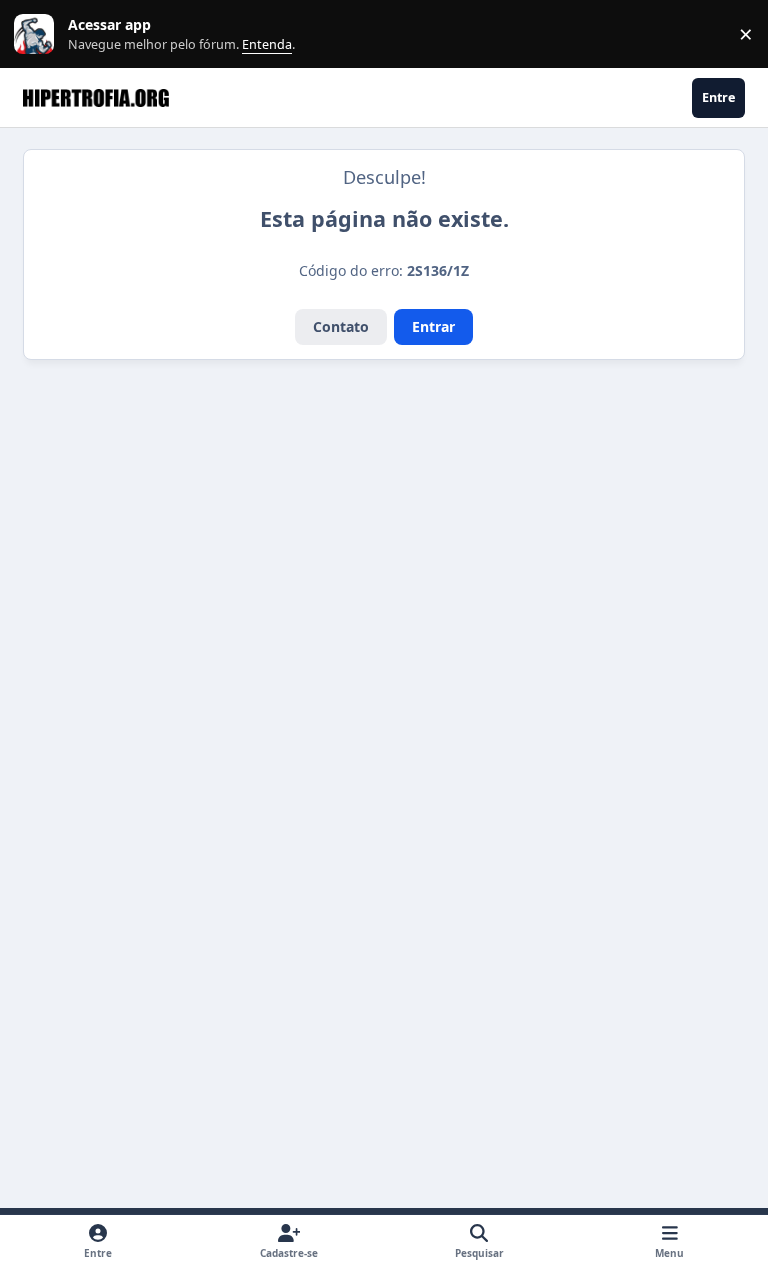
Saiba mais (36, 34)
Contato (341, 326)
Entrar (433, 326)
